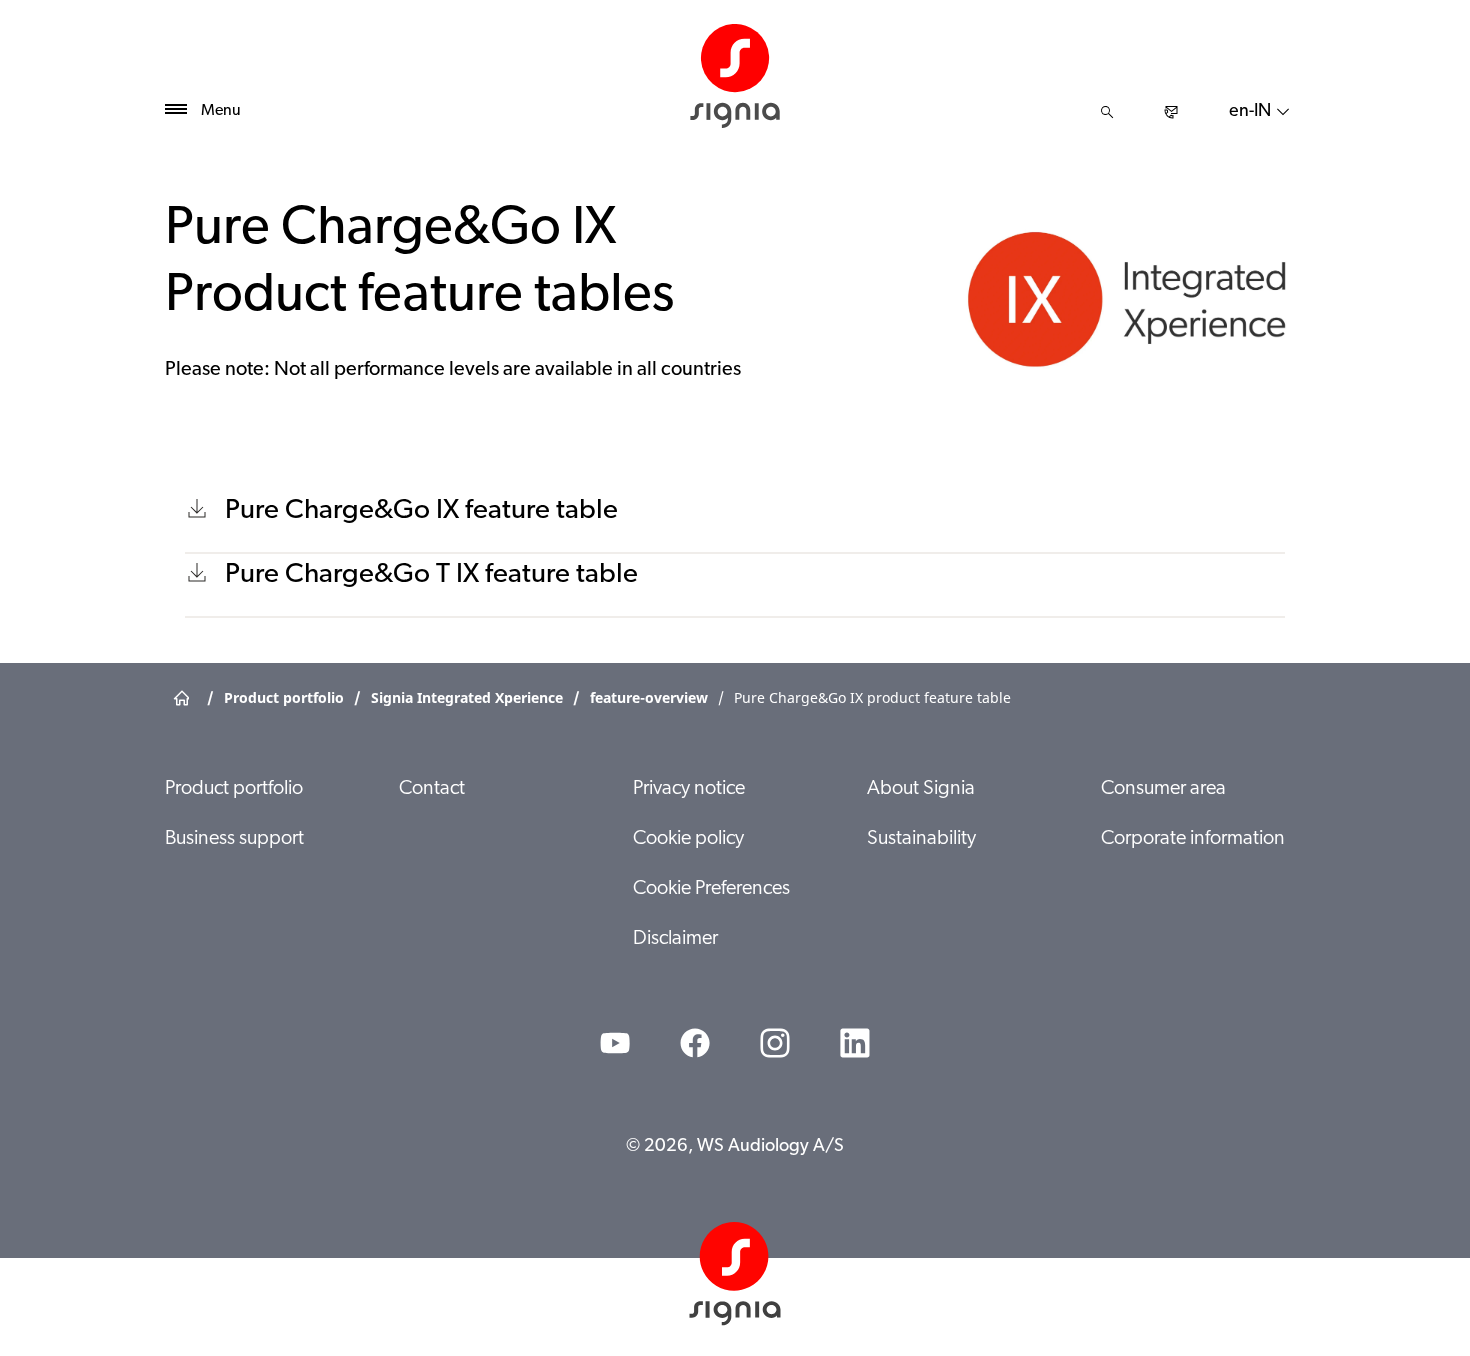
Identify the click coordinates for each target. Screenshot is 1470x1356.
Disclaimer (675, 939)
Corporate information (1193, 839)
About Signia (921, 789)
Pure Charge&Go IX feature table (421, 511)
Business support (234, 839)
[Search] (1107, 112)
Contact (432, 789)
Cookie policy (688, 839)
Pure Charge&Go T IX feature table (431, 575)
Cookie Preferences (711, 889)
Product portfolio (234, 789)
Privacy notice (689, 789)
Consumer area (1163, 789)
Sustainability (921, 839)
